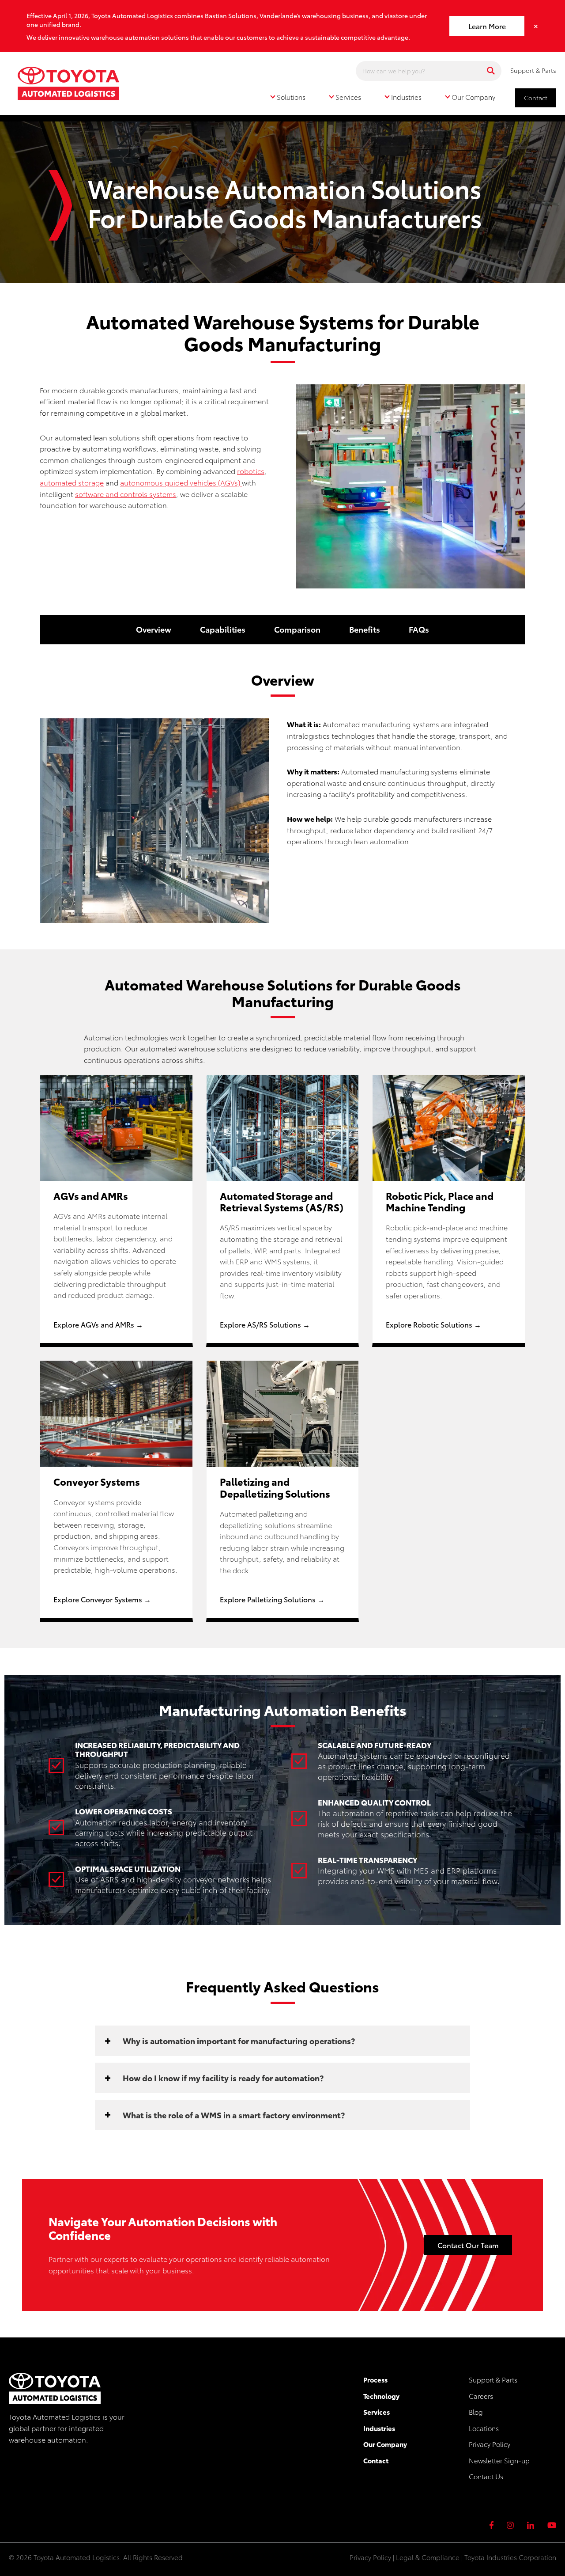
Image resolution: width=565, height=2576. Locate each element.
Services (377, 2412)
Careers (481, 2396)
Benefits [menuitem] (365, 629)
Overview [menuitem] (154, 629)
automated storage (72, 482)
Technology (381, 2396)
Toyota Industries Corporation (510, 2557)
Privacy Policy (490, 2444)
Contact (536, 98)
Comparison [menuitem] (297, 629)
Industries (379, 2428)
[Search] (491, 71)
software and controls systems (126, 494)
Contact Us (486, 2476)
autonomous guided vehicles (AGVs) (181, 482)
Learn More (487, 26)
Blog (476, 2412)
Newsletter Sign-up (499, 2460)
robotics (251, 471)
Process (375, 2379)
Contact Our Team (468, 2245)
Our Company (385, 2444)
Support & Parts (533, 70)
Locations (484, 2428)
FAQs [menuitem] (419, 629)
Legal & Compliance (428, 2557)
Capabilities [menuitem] (223, 629)
